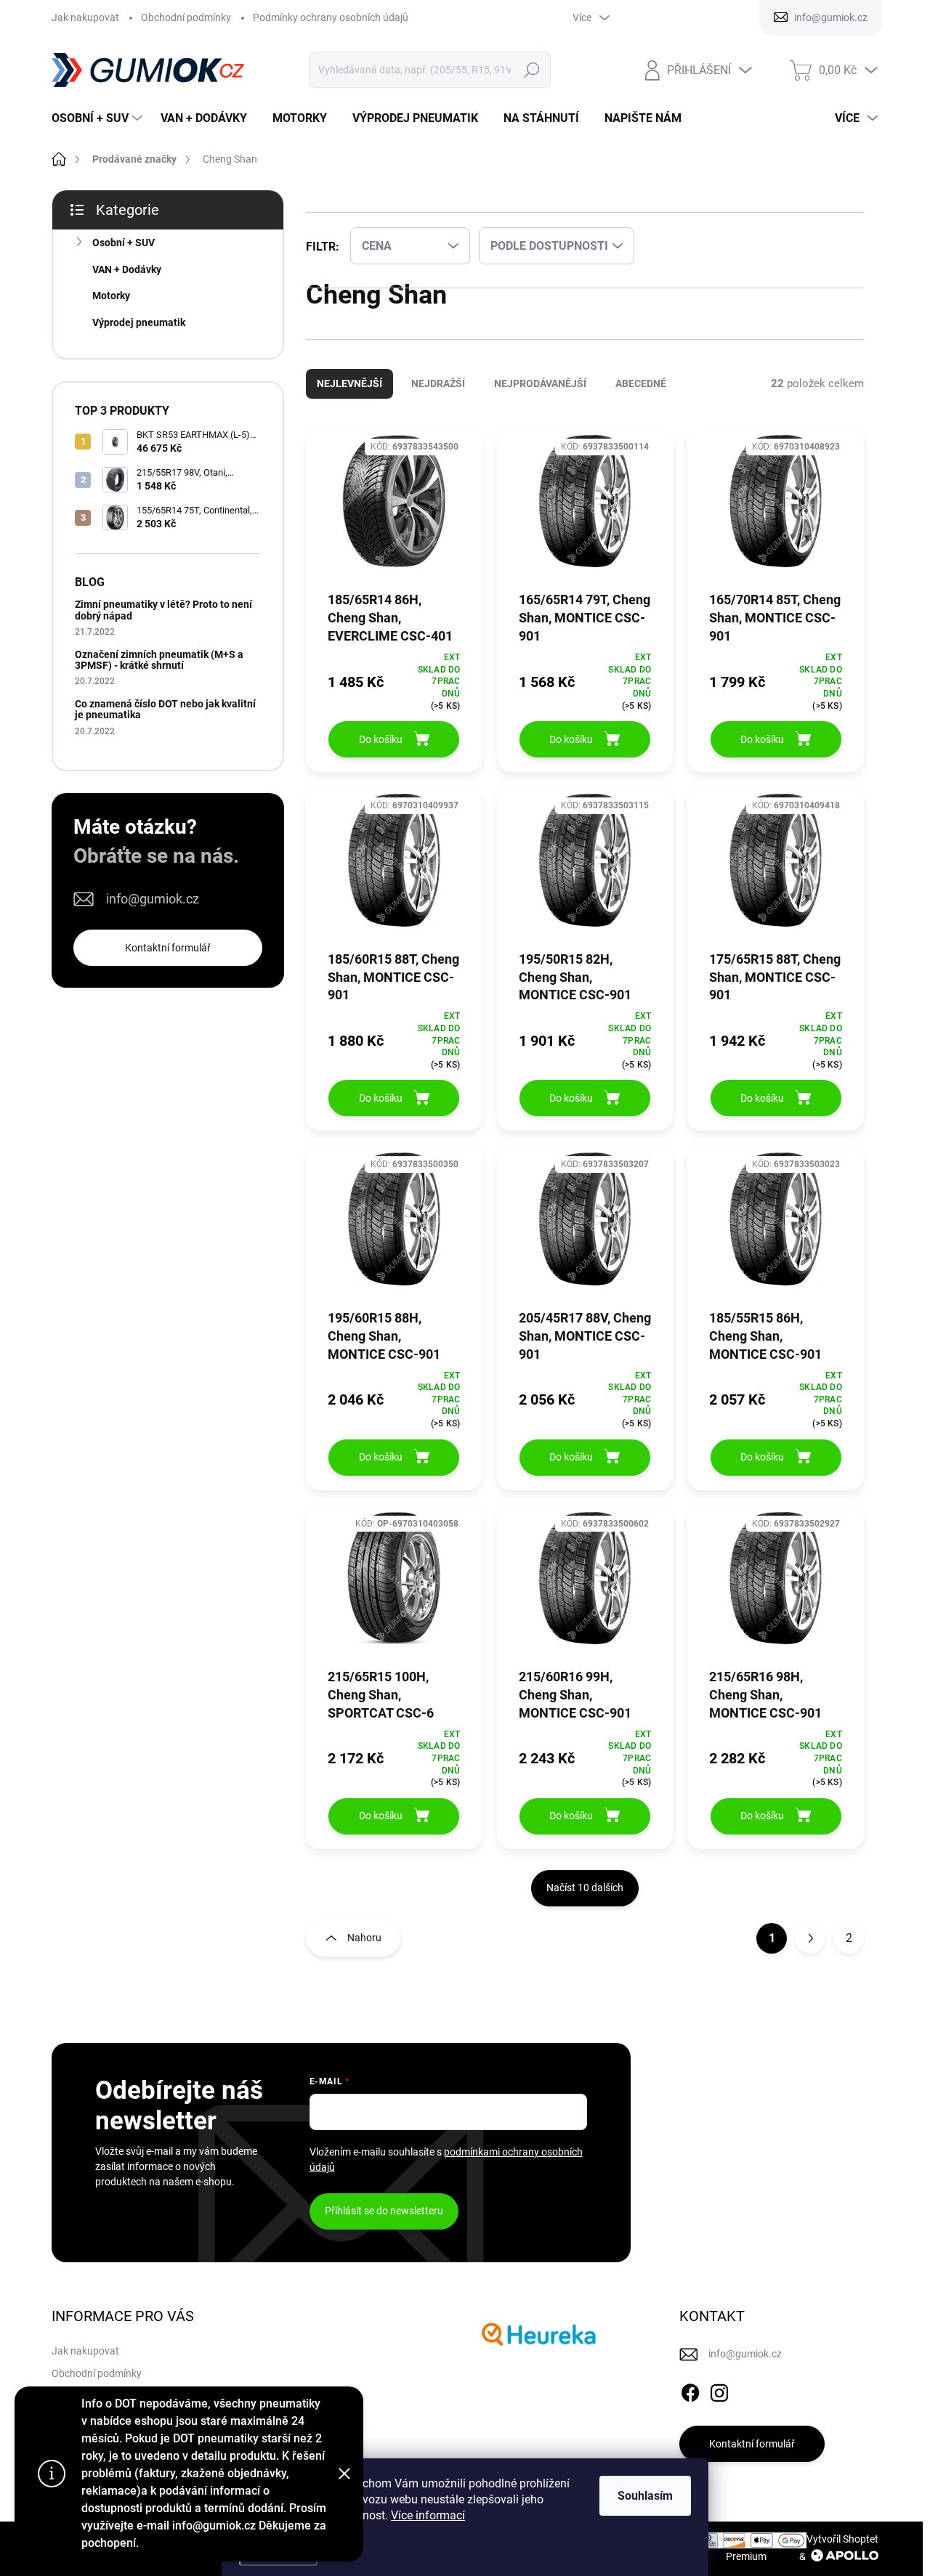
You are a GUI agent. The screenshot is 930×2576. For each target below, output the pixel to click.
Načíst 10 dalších (585, 1902)
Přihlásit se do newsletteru (384, 2225)
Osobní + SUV (124, 243)
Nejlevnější (349, 398)
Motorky (111, 296)
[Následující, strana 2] (810, 1953)
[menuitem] (99, 118)
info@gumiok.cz (153, 899)
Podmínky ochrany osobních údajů (331, 17)
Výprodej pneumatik (139, 322)
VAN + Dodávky (127, 269)
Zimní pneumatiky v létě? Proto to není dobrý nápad (163, 610)
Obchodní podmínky (186, 17)
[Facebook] (690, 2405)
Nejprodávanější (540, 398)
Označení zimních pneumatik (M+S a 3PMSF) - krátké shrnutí (159, 660)
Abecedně (641, 398)
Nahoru (364, 1952)
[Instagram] (719, 2405)
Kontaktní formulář (168, 948)
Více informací (428, 2515)
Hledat (532, 70)
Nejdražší (438, 398)
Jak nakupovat (85, 17)
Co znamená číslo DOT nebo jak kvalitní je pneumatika (165, 709)
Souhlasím (645, 2496)
